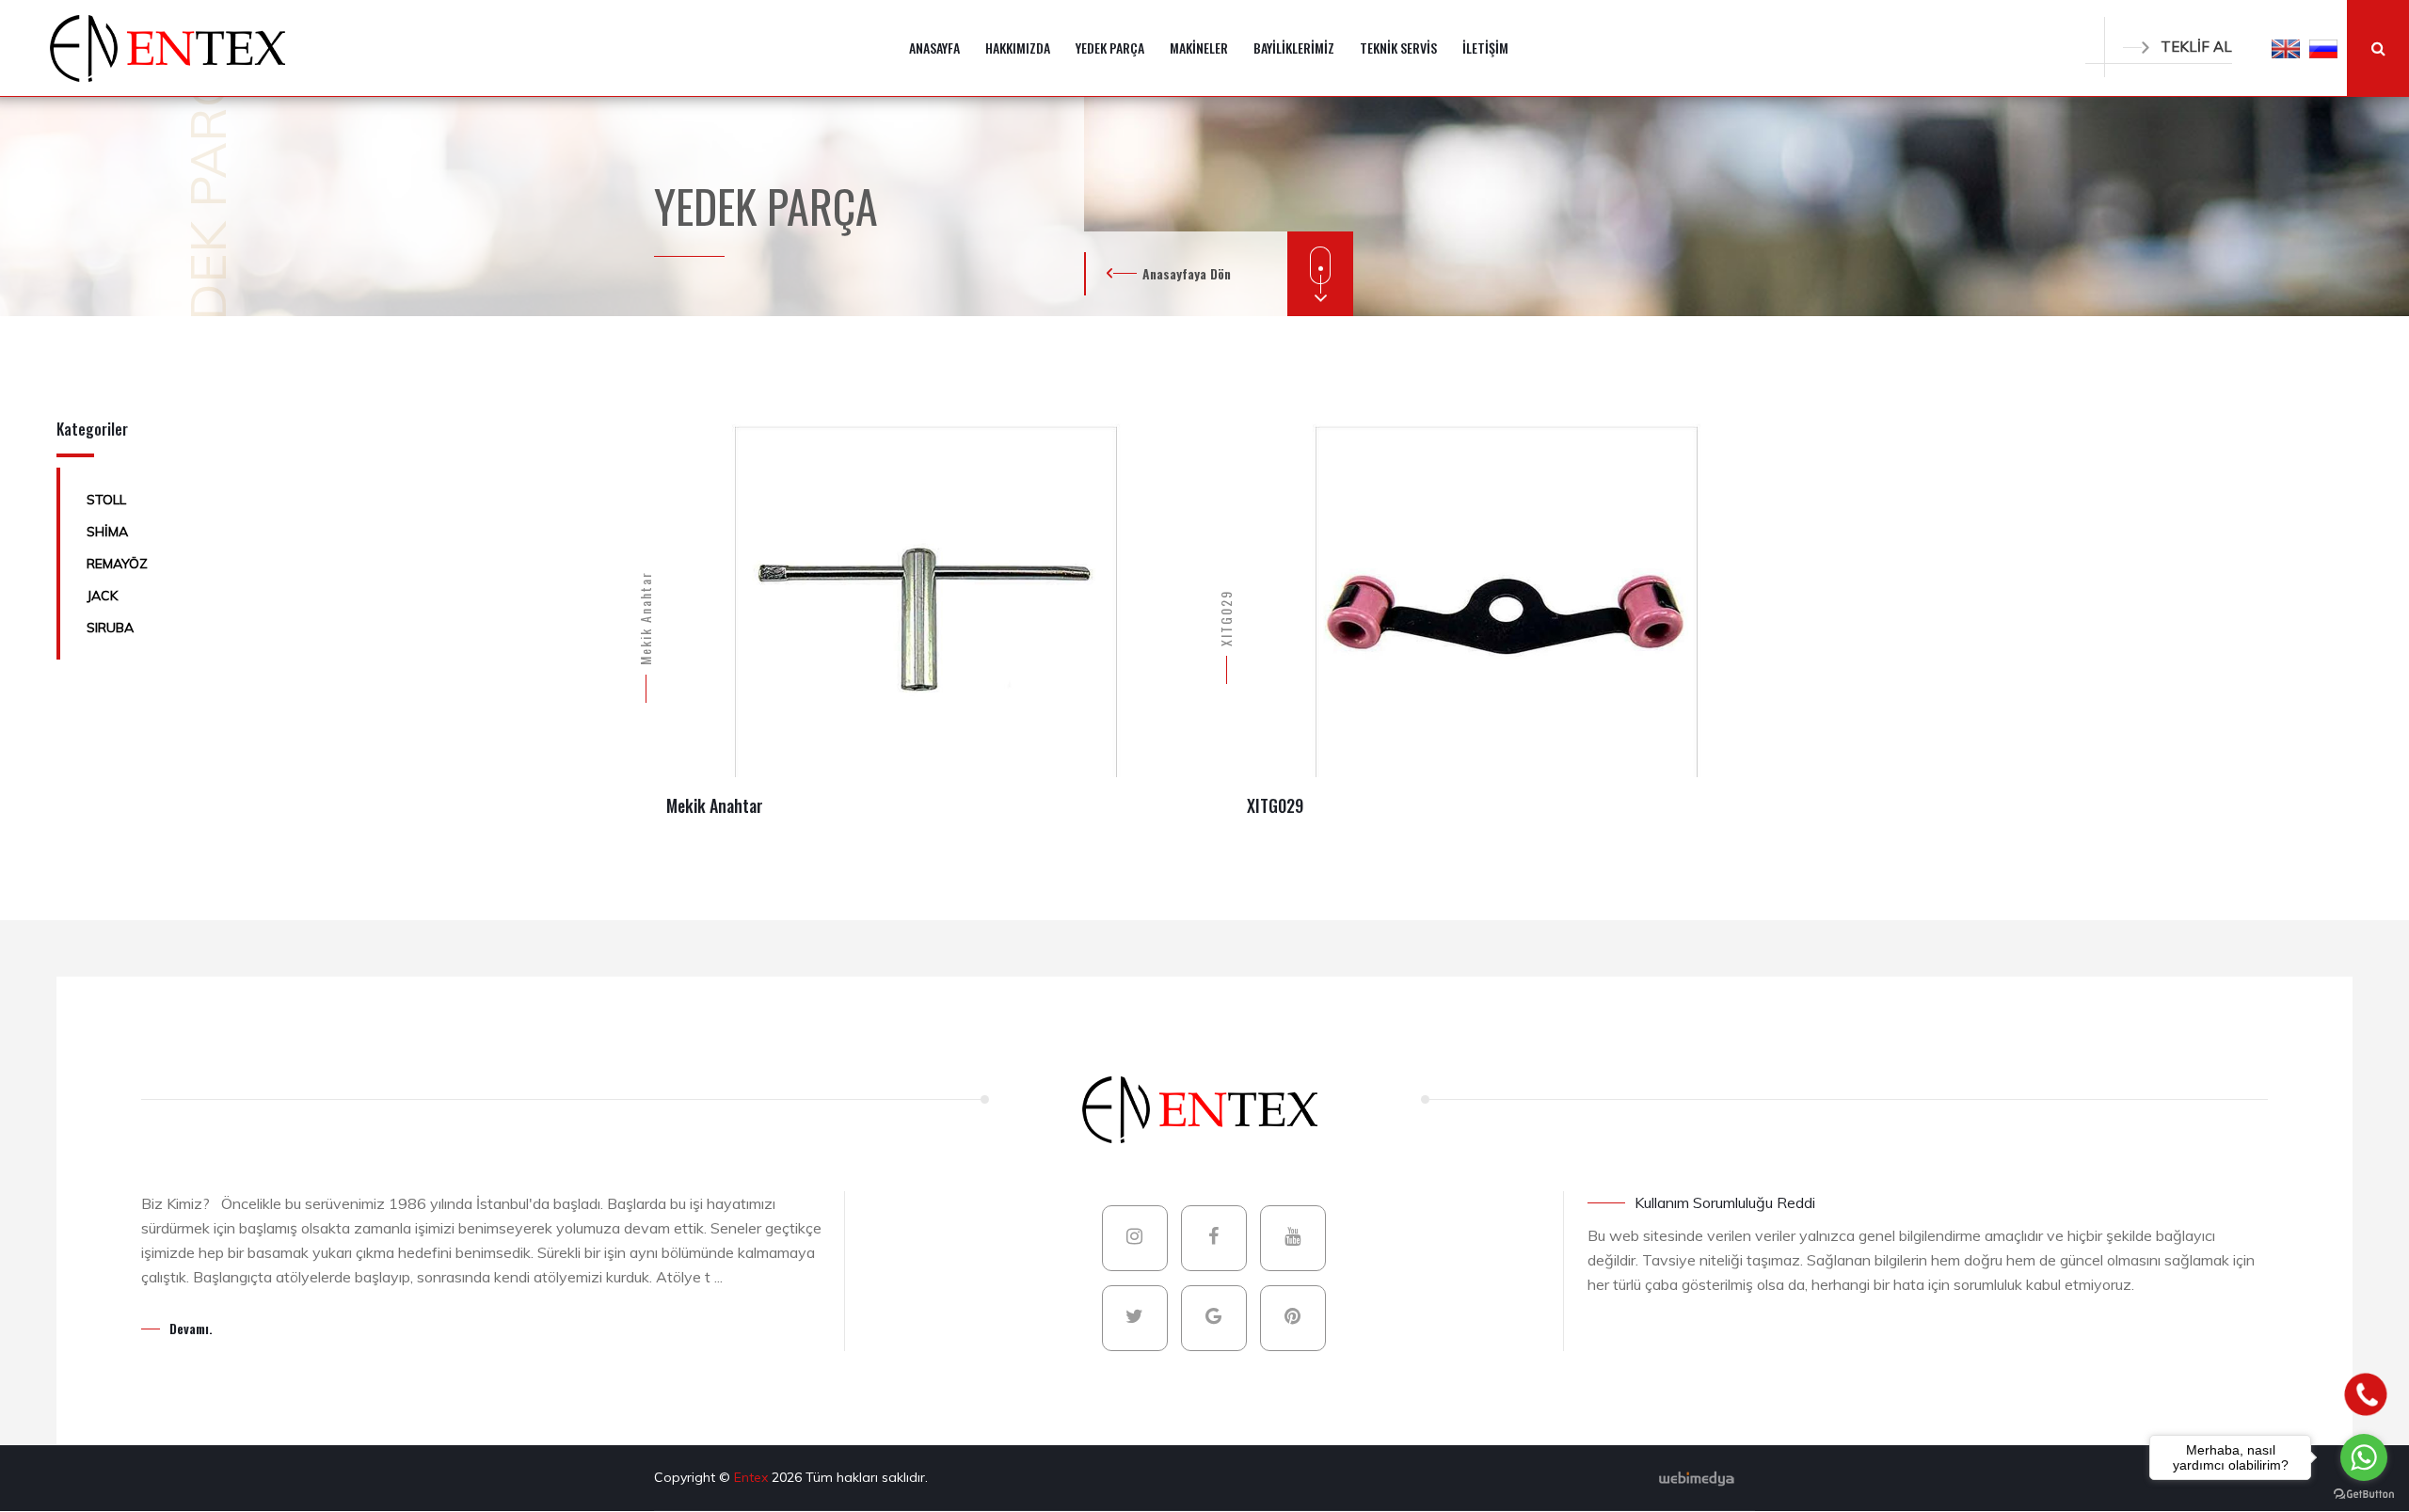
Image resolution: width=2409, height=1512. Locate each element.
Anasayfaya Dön (1187, 273)
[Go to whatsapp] (2364, 1457)
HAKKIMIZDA (1018, 48)
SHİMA (107, 532)
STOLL (106, 500)
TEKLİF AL (2196, 47)
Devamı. (191, 1328)
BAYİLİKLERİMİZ (1294, 48)
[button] (2286, 48)
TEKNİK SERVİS (1398, 48)
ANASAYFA (934, 48)
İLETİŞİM (1485, 48)
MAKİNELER (1199, 48)
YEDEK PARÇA (1110, 48)
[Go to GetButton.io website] (2364, 1493)
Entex (753, 1477)
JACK (102, 596)
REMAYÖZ (117, 564)
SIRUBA (110, 628)
